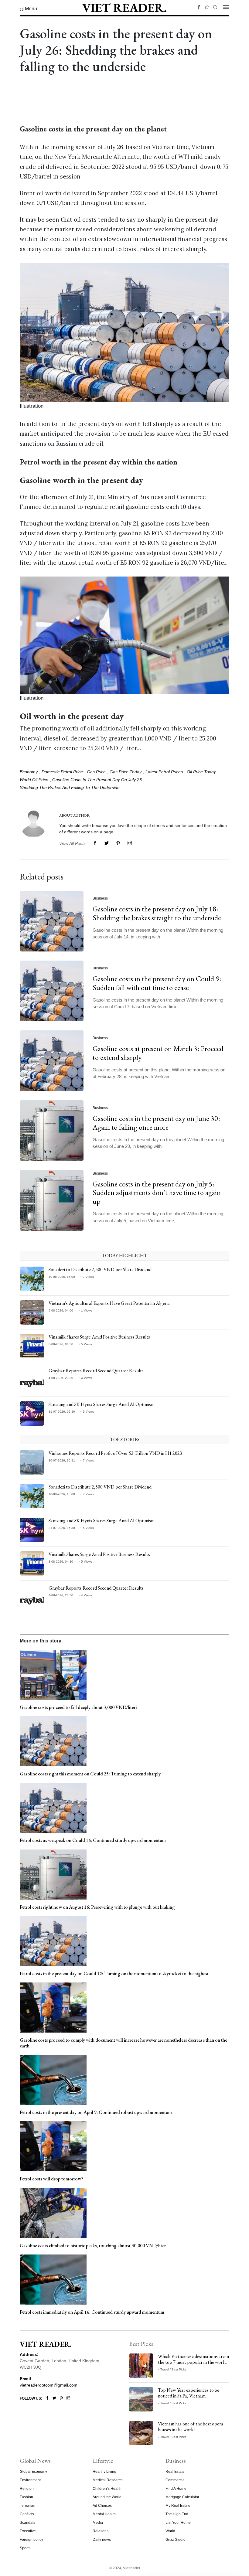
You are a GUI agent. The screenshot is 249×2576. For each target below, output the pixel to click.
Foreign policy (31, 2540)
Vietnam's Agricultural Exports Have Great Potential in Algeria (109, 1303)
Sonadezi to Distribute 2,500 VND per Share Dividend (100, 1269)
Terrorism (27, 2506)
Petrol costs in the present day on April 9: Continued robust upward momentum (96, 2112)
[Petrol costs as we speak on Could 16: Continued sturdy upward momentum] (53, 1808)
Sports (25, 2548)
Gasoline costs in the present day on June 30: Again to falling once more (156, 1123)
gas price (96, 772)
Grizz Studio (176, 2540)
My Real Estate (178, 2506)
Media (98, 2523)
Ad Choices (102, 2506)
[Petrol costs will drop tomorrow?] (53, 2146)
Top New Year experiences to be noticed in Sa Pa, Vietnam (189, 2393)
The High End (177, 2514)
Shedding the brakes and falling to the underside (70, 788)
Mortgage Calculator (182, 2497)
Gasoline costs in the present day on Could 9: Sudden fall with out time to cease (157, 983)
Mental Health (104, 2514)
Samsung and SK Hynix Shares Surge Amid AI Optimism (102, 1404)
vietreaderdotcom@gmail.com (49, 2385)
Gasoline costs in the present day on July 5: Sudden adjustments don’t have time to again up (157, 1193)
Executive (28, 2531)
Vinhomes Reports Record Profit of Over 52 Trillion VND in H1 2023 (115, 1453)
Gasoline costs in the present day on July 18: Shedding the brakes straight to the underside (157, 913)
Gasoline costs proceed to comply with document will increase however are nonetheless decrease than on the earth (123, 2043)
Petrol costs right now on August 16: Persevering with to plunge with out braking (97, 1907)
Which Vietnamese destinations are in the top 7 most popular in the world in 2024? (193, 2362)
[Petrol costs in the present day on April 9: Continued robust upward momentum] (53, 2079)
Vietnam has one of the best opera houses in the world (191, 2427)
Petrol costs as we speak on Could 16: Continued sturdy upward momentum (93, 1840)
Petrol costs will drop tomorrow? (51, 2179)
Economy (29, 772)
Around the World (107, 2497)
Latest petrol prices (164, 772)
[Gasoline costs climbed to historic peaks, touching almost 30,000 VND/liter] (53, 2213)
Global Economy (33, 2472)
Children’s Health (107, 2489)
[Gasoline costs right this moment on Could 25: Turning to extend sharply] (53, 1741)
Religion (27, 2489)
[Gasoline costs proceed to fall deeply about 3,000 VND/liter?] (53, 1674)
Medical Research (108, 2480)
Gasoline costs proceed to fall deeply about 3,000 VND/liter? (78, 1707)
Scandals (27, 2523)
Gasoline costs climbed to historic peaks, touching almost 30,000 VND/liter (93, 2246)
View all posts (72, 843)
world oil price (34, 780)
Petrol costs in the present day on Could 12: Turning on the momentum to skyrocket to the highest (114, 1974)
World (170, 2531)
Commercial (176, 2480)
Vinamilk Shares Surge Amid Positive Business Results (99, 1337)
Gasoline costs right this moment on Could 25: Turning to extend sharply (90, 1774)
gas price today (126, 772)
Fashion (26, 2497)
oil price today (201, 772)
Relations (101, 2531)
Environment (30, 2480)
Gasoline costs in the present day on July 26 (97, 780)
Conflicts (27, 2514)
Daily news (102, 2540)
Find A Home (176, 2489)
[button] (28, 9)
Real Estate (175, 2472)
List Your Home (178, 2523)
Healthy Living (104, 2472)
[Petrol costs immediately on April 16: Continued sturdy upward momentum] (53, 2279)
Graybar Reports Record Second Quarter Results (96, 1371)
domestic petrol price (62, 772)
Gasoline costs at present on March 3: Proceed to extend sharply (158, 1053)
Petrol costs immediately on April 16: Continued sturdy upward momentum (92, 2312)
